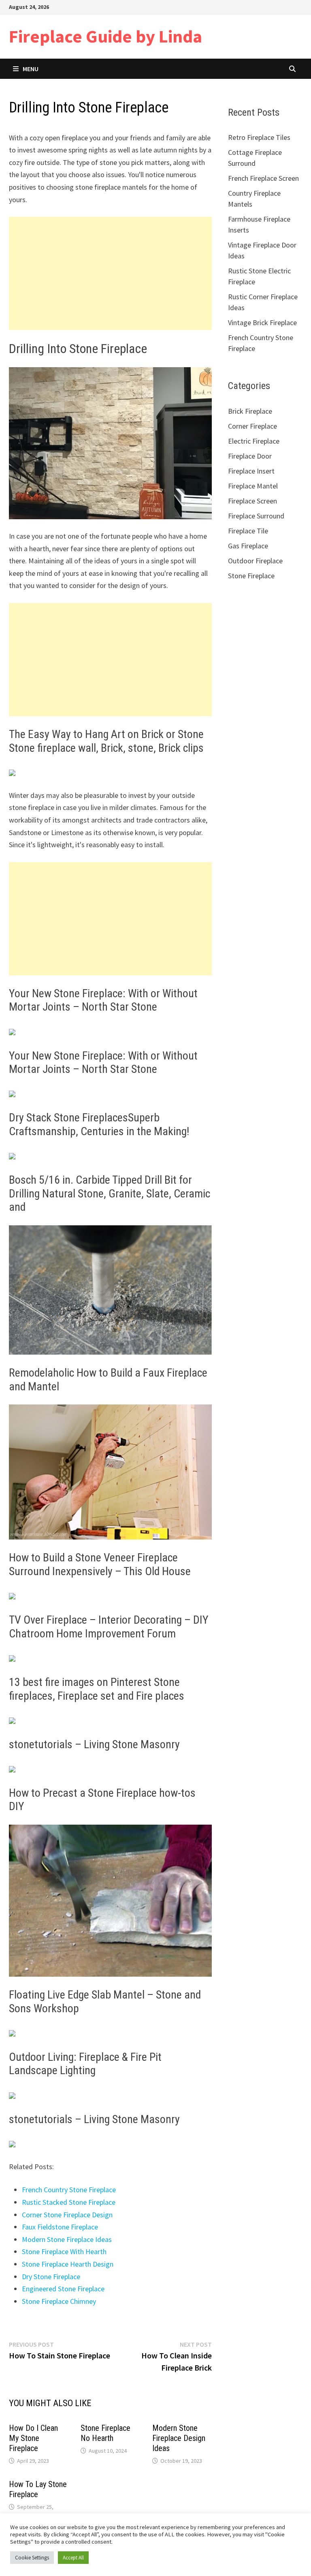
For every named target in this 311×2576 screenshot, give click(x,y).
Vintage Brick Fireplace (262, 323)
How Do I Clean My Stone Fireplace (33, 2438)
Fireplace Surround (256, 516)
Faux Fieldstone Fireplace (60, 2227)
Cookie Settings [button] (32, 2558)
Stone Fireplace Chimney (59, 2301)
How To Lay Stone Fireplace (38, 2489)
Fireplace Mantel (253, 486)
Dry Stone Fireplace (51, 2277)
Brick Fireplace (250, 411)
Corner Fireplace (252, 426)
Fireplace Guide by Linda (105, 36)
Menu (31, 69)
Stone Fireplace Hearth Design (68, 2264)
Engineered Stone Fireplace (63, 2289)
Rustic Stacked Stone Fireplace (69, 2202)
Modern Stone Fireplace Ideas (67, 2239)
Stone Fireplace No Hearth (105, 2433)
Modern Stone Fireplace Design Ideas (179, 2438)
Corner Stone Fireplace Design (67, 2215)
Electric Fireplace (254, 441)
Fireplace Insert (251, 471)
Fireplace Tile (248, 531)
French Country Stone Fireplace (69, 2190)
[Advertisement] (110, 273)
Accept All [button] (73, 2558)
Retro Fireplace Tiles (259, 137)
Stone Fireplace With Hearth (64, 2251)
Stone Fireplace (251, 576)
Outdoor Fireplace (255, 561)
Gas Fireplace (248, 546)
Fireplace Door (250, 456)
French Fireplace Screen (263, 178)
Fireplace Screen (252, 501)
